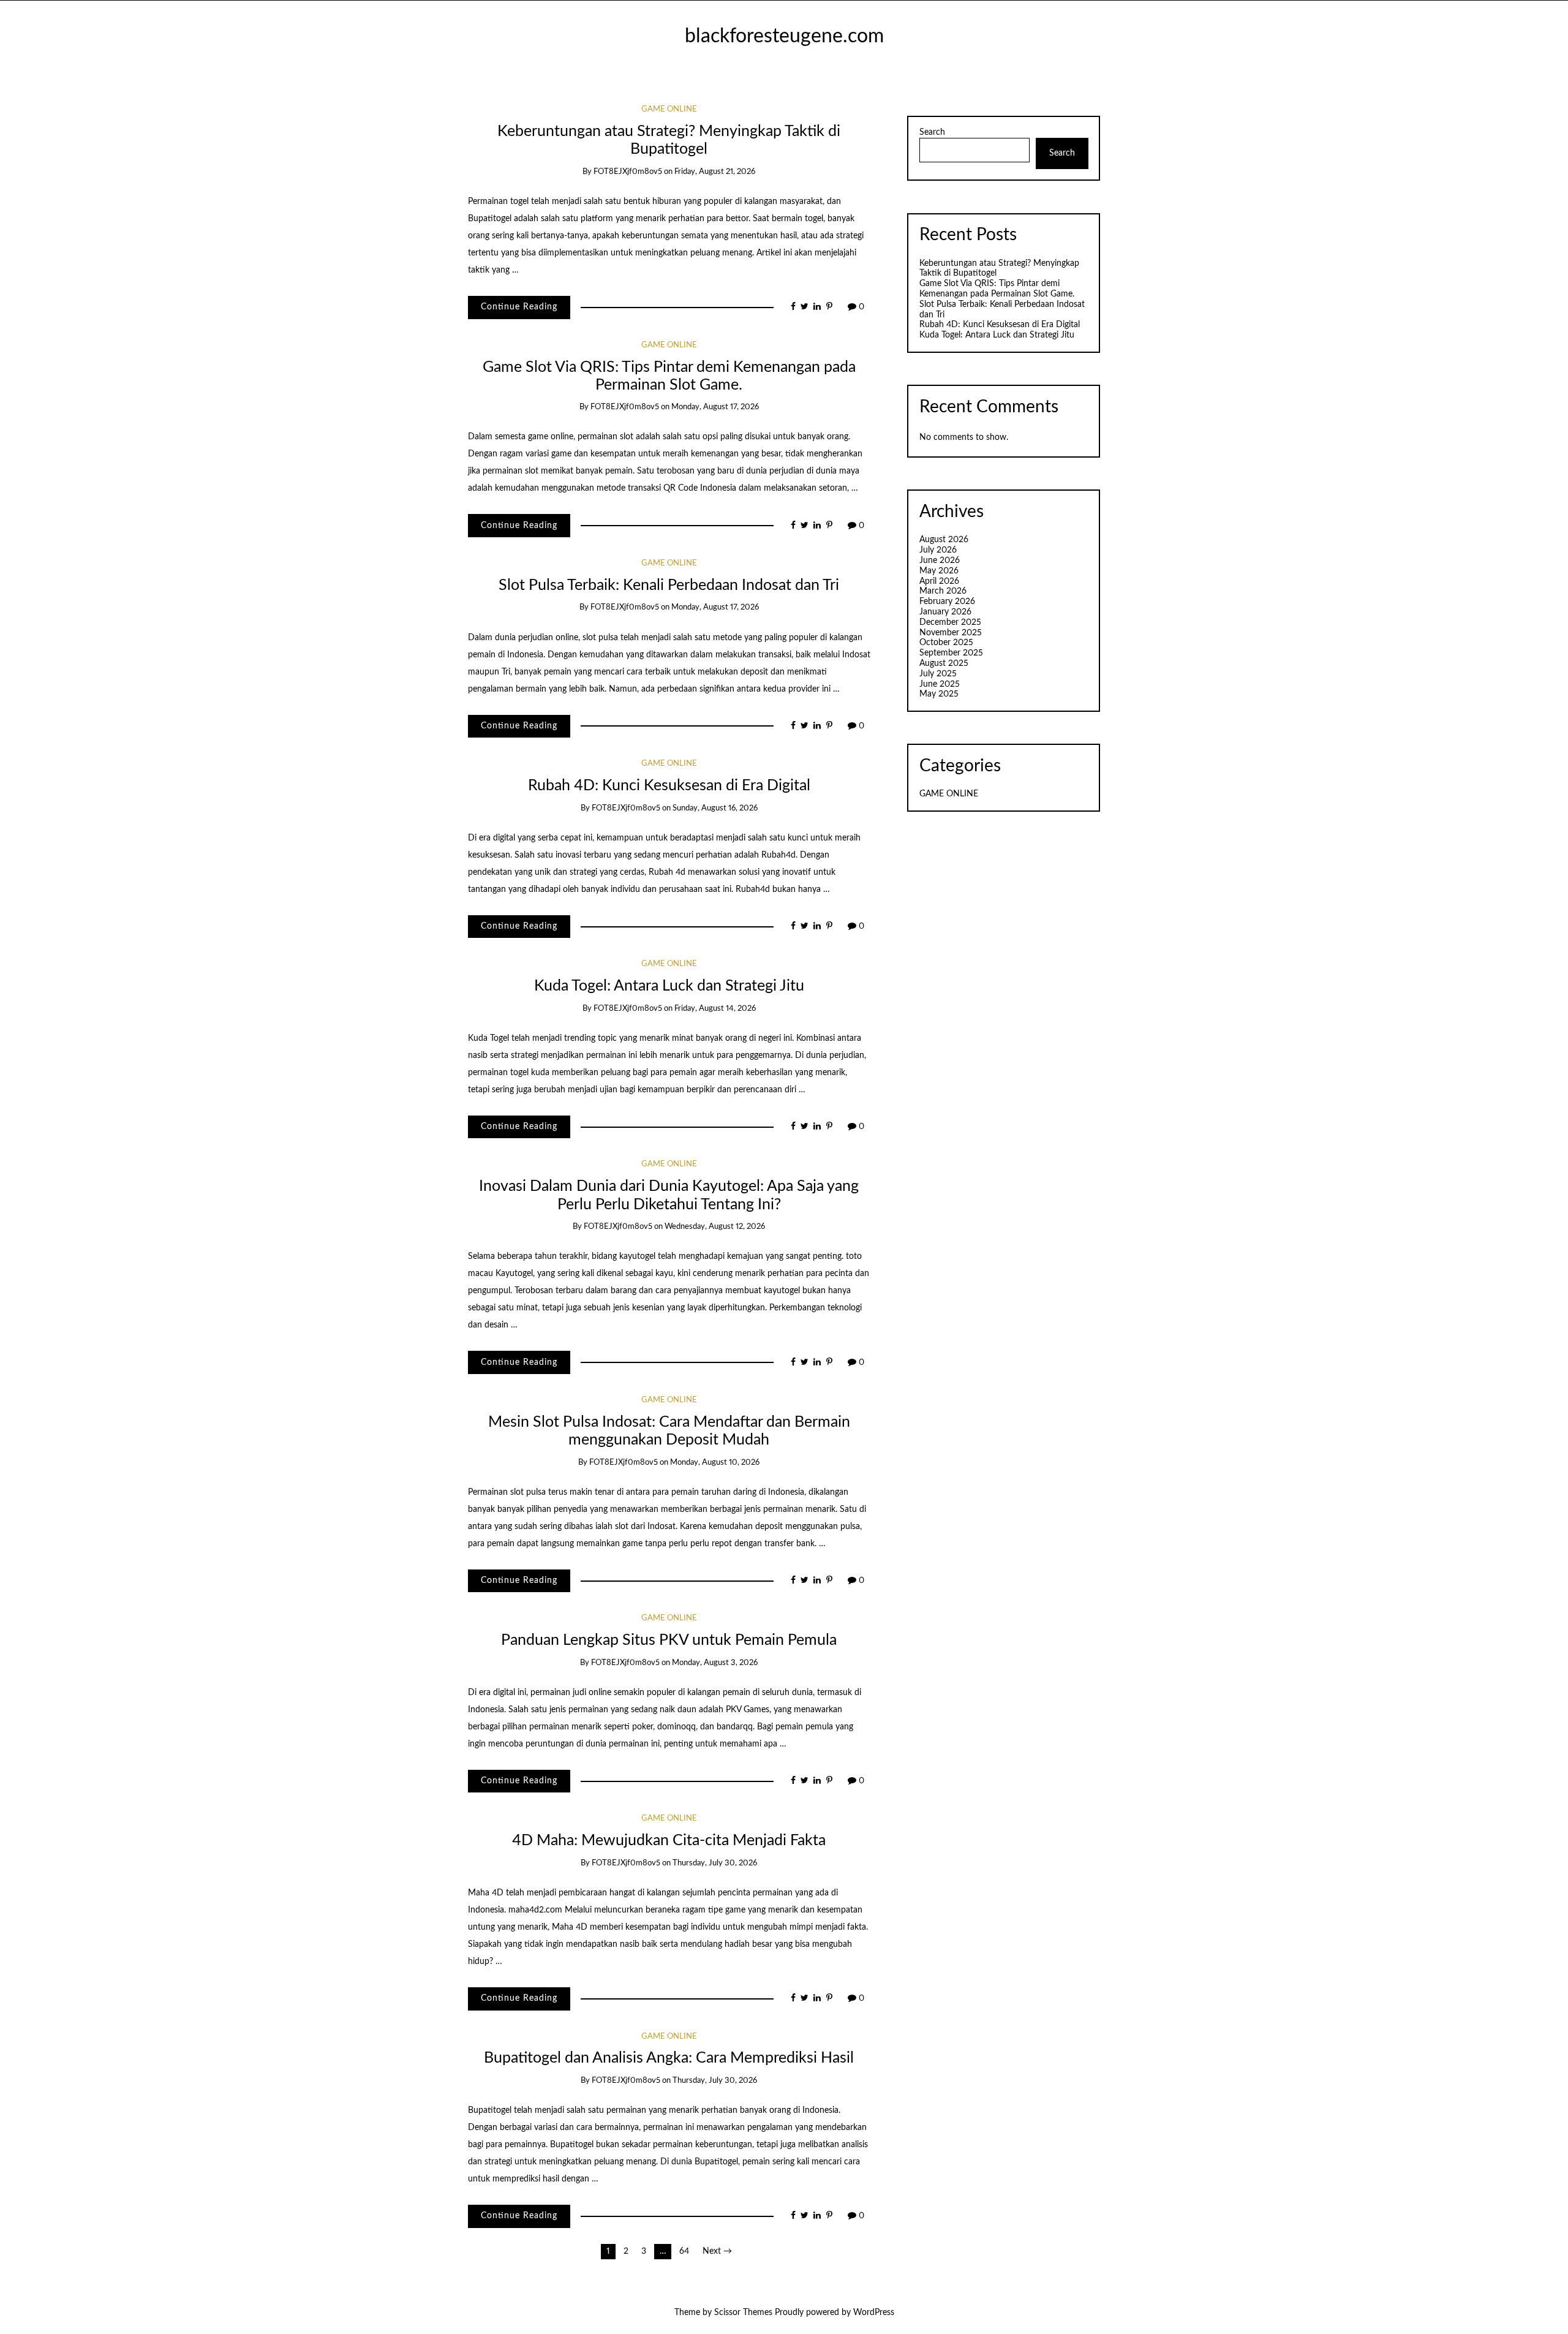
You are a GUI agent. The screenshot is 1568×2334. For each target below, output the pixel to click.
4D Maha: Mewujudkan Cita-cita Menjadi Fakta (669, 1841)
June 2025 (940, 684)
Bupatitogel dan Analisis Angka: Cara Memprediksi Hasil (669, 2058)
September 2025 (951, 653)
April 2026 (939, 581)
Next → (717, 2251)
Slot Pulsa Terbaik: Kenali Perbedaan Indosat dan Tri (669, 585)
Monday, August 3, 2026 (715, 1663)
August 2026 (944, 540)
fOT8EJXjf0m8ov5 (628, 172)
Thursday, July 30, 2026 (715, 1863)
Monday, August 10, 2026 (715, 1463)
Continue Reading (519, 307)
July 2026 (938, 550)
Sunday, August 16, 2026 (715, 808)
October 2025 (946, 643)
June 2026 (940, 561)
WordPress (874, 2313)
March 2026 (943, 591)
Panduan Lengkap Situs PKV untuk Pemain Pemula (669, 1640)
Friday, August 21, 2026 (715, 172)
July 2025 (938, 674)
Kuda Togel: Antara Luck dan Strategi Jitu (669, 986)
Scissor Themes (743, 2313)
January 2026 (945, 612)
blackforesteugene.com (784, 36)
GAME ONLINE (669, 109)
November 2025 (951, 633)
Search (932, 132)
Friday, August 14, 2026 (715, 1009)
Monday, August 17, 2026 (715, 407)
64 (684, 2251)
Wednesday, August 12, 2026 (715, 1227)
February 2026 (947, 602)
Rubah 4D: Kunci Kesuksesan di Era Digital (669, 786)
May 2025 (939, 694)
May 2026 (939, 571)
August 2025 (944, 663)
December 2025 (950, 622)
